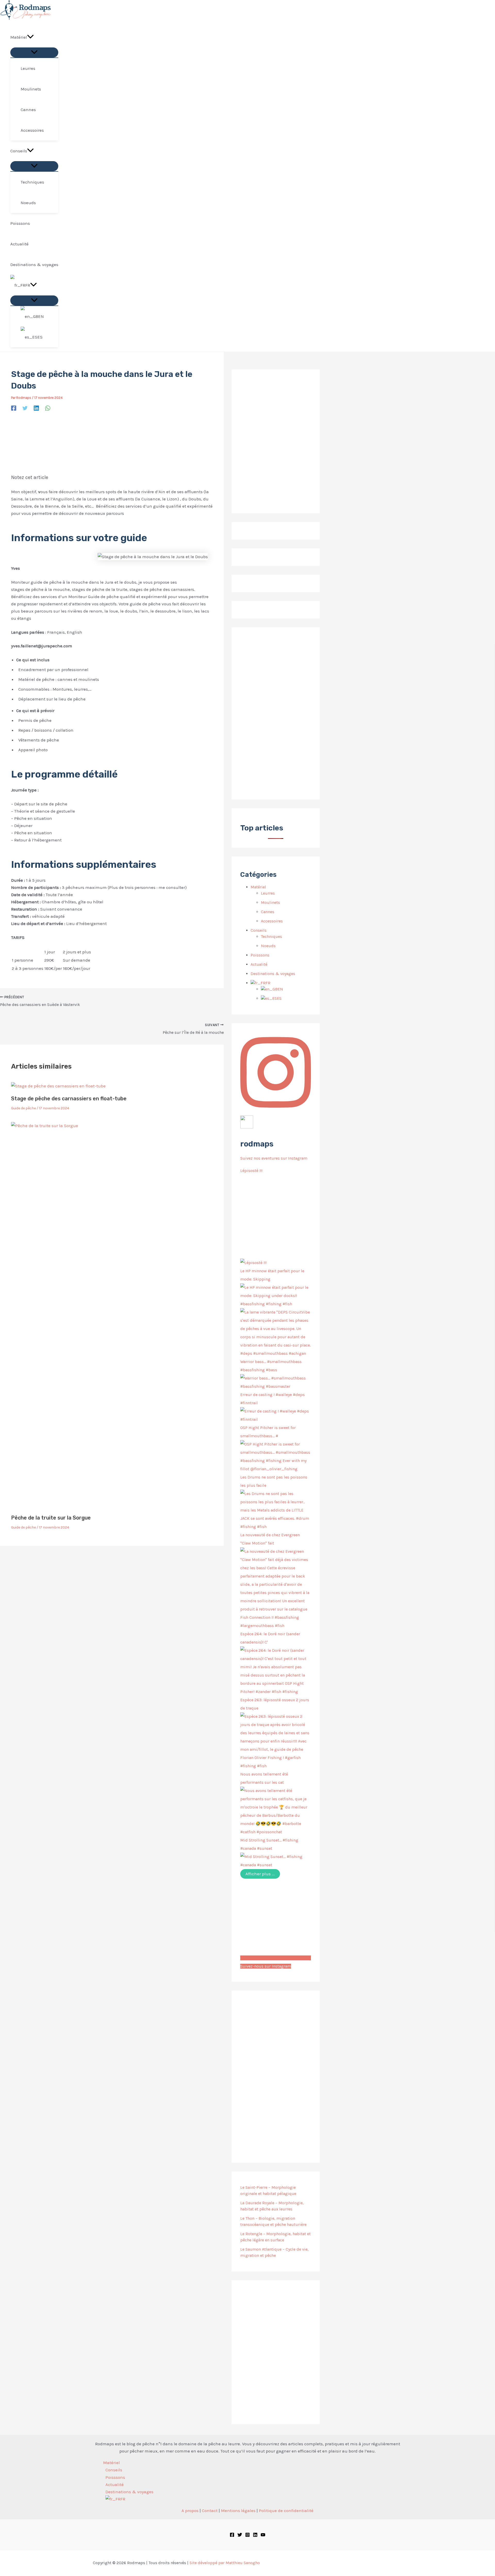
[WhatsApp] (48, 408)
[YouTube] (263, 2536)
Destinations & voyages (273, 974)
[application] (30, 37)
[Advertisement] (276, 713)
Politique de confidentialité (286, 2511)
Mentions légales (238, 2511)
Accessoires (272, 921)
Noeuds (268, 946)
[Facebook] (14, 408)
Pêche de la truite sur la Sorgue (51, 1518)
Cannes (268, 912)
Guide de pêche (23, 1108)
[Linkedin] (36, 408)
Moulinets (270, 902)
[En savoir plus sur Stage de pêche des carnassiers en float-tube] (58, 1086)
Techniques (271, 936)
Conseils (259, 930)
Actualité (259, 964)
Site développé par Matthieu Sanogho (225, 2563)
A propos (190, 2511)
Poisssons (260, 955)
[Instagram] (247, 2536)
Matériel (258, 887)
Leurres (268, 893)
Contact (210, 2511)
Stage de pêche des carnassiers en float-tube (69, 1099)
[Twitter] (25, 408)
